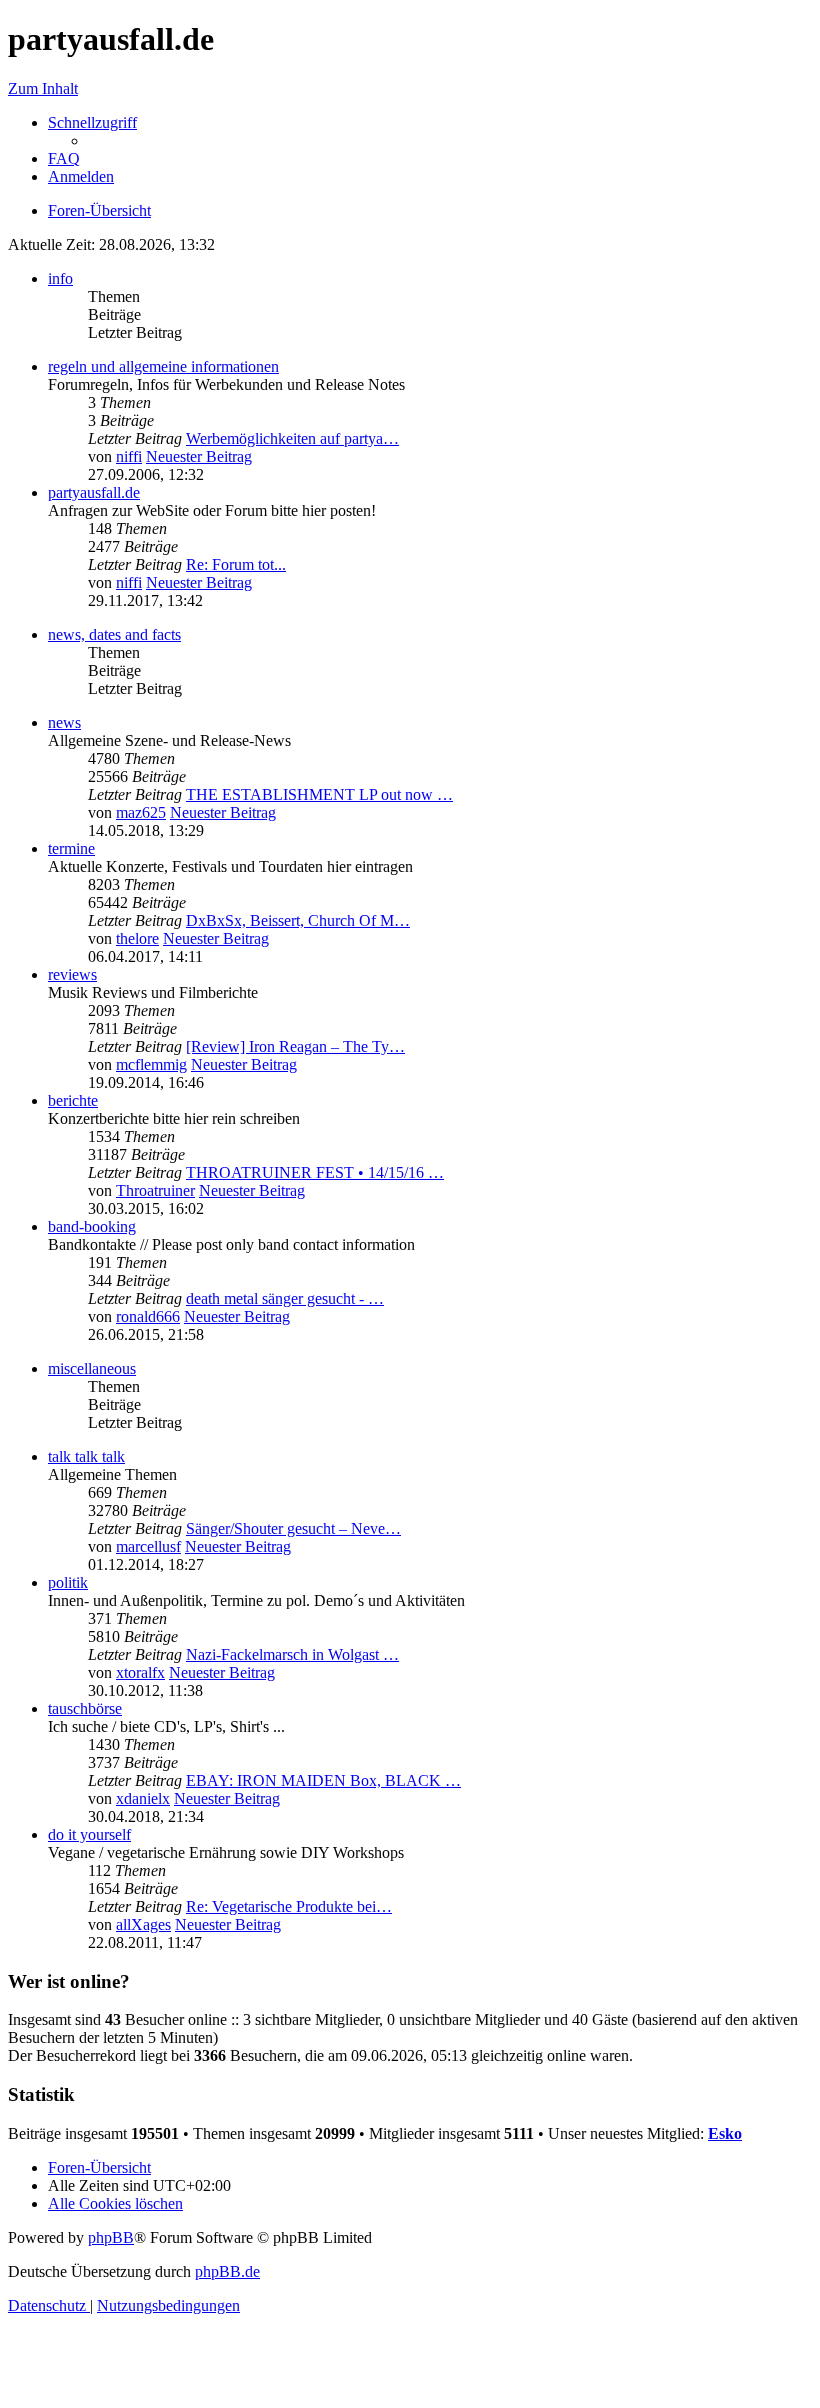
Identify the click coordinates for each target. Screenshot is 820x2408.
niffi (129, 456)
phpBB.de (227, 2271)
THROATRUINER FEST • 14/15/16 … (315, 1172)
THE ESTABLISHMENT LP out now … (319, 794)
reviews (72, 974)
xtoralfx (140, 1672)
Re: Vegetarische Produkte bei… (289, 1906)
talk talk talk (86, 1456)
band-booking (92, 1226)
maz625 (141, 812)
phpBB (111, 2237)
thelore (137, 938)
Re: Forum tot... (236, 564)
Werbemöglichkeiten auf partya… (292, 438)
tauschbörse (85, 1708)
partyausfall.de (94, 492)
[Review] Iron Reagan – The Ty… (295, 1046)
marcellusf (148, 1546)
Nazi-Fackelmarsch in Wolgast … (292, 1654)
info (60, 278)
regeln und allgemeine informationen (163, 366)
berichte (73, 1100)
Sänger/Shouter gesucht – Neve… (293, 1528)
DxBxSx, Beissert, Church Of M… (298, 920)
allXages (143, 1924)
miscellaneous (92, 1368)
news (64, 722)
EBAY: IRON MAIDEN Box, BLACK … (323, 1780)
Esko (725, 2133)
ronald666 (148, 1316)
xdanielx (143, 1798)
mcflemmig (151, 1064)
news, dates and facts (114, 634)
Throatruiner (155, 1190)
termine (71, 848)
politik (68, 1582)
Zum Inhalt (43, 88)
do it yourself (89, 1834)
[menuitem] (64, 158)
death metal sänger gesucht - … (285, 1298)
